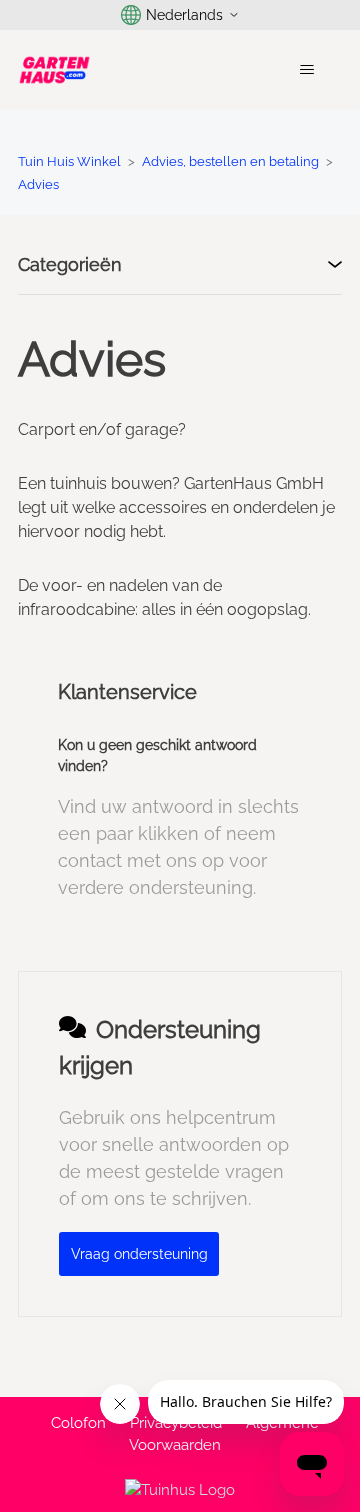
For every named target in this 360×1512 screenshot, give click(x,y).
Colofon (78, 1423)
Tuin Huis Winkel (69, 161)
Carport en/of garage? (102, 429)
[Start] (54, 70)
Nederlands (184, 15)
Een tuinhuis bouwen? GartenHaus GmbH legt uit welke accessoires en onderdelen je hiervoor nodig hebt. (176, 507)
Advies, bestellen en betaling (230, 161)
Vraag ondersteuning (139, 1254)
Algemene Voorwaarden (224, 1434)
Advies (38, 184)
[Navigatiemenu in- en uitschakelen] (306, 70)
